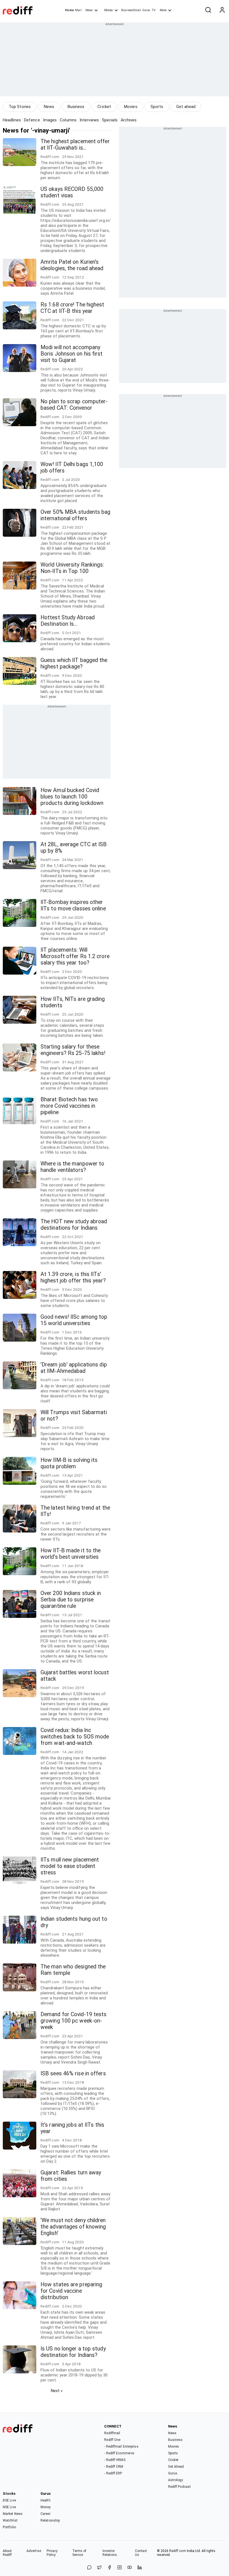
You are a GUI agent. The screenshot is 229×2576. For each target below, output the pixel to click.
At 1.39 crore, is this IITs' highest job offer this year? (73, 1277)
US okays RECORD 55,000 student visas (72, 192)
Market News (13, 2514)
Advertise (34, 2551)
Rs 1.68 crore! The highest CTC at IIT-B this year (72, 308)
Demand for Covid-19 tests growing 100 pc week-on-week (74, 2021)
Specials (110, 120)
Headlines (12, 120)
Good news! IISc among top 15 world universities (74, 1320)
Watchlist (10, 2520)
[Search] (208, 10)
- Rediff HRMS (115, 2460)
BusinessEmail (131, 10)
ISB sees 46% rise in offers (73, 2073)
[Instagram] (120, 2568)
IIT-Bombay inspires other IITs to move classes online (73, 905)
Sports (157, 107)
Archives (129, 120)
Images (50, 120)
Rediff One (112, 2440)
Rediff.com (178, 2551)
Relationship (50, 2520)
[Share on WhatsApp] (89, 2568)
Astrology (176, 2480)
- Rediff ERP (113, 2473)
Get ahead (186, 107)
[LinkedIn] (140, 2568)
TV (154, 10)
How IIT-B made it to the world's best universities (71, 1554)
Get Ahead (176, 2467)
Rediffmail (112, 2433)
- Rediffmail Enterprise (121, 2447)
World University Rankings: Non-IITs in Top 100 (72, 568)
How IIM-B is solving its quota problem (69, 1463)
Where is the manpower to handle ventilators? (72, 1167)
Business (76, 107)
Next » (57, 2391)
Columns (68, 120)
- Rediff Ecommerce (119, 2453)
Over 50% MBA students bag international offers (76, 515)
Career (46, 2514)
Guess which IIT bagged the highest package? (74, 663)
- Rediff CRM (114, 2467)
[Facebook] (109, 2568)
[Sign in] (222, 10)
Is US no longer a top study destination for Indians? (73, 2352)
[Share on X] (99, 2568)
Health (46, 2500)
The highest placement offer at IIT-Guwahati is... (75, 145)
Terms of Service (79, 2553)
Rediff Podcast (179, 2487)
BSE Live (9, 2500)
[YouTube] (130, 2568)
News (89, 10)
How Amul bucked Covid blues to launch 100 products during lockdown (72, 797)
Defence (32, 120)
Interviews (89, 120)
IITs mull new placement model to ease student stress (70, 1866)
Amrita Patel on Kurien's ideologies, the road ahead (72, 265)
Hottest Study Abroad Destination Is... (68, 621)
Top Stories (20, 107)
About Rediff (7, 2553)
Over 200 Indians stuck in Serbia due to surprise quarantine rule (71, 1600)
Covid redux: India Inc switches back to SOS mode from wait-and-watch (75, 1737)
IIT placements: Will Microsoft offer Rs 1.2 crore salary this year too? (75, 956)
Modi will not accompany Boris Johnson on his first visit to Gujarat (72, 354)
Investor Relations (110, 2553)
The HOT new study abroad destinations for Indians (74, 1225)
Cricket (104, 107)
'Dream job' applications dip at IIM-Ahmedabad (74, 1368)
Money (108, 10)
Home (69, 10)
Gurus (146, 10)
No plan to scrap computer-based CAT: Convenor (74, 405)
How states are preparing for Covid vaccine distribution (71, 2291)
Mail (78, 10)
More (163, 10)
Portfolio (9, 2527)
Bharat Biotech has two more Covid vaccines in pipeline (69, 1106)
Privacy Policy (52, 2553)
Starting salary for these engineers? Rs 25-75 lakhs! (73, 1050)
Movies (131, 107)
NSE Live (9, 2507)
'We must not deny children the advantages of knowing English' (73, 2227)
